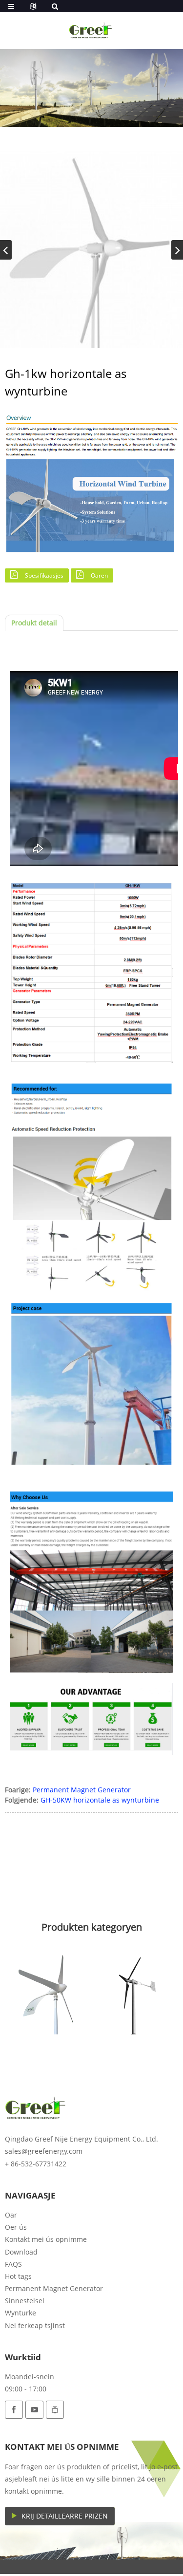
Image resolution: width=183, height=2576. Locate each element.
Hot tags (18, 2276)
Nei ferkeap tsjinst (35, 2325)
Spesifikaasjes (44, 575)
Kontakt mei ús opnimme (46, 2239)
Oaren (99, 575)
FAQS (13, 2264)
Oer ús (16, 2227)
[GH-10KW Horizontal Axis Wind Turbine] (136, 1992)
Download (21, 2252)
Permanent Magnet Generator (82, 1790)
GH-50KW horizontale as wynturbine (100, 1800)
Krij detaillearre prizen (65, 2516)
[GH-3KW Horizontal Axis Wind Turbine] (48, 1992)
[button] (177, 250)
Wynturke (20, 2313)
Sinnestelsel (25, 2301)
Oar (11, 2215)
